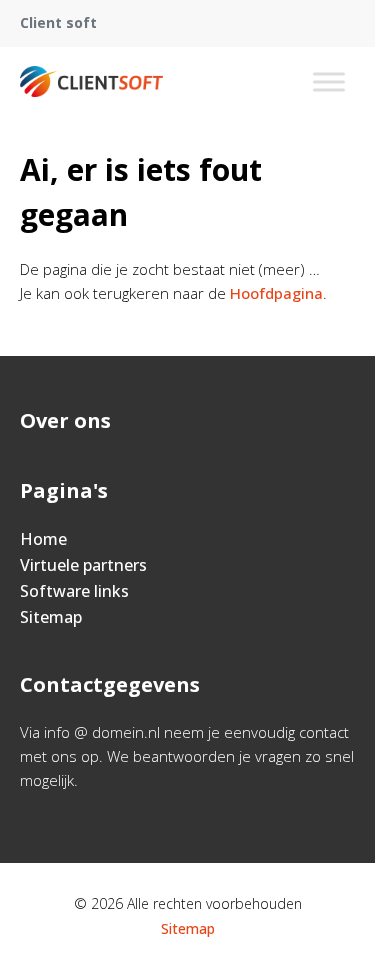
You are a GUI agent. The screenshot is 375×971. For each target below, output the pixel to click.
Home (43, 539)
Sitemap (51, 617)
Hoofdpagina (276, 293)
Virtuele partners (83, 565)
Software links (74, 591)
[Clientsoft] (91, 82)
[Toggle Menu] (329, 81)
